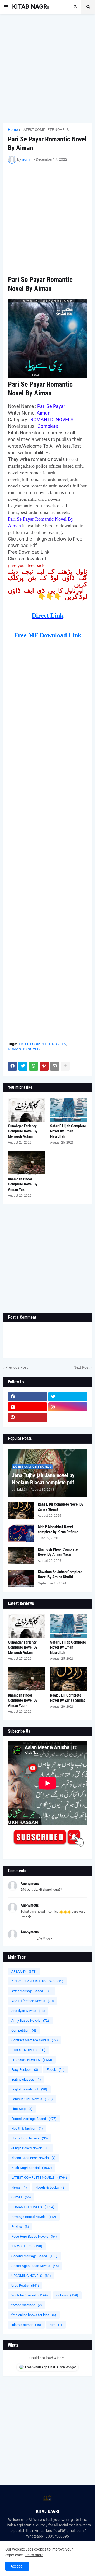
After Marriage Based (32, 1991)
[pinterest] (27, 1417)
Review (20, 2227)
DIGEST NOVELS (28, 2050)
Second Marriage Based (34, 2256)
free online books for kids (34, 2315)
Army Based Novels (30, 2021)
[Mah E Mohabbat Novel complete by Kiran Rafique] (21, 1533)
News (19, 2187)
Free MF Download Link (48, 635)
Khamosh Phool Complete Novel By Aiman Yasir (23, 1184)
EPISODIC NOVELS (32, 2060)
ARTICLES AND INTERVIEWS (37, 1981)
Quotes (21, 2197)
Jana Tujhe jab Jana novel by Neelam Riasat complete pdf (43, 1479)
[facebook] (27, 1397)
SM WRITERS (27, 2246)
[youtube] (27, 1407)
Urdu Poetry (25, 2285)
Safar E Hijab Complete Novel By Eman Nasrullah (68, 1131)
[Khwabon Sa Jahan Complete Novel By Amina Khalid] (21, 1578)
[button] (6, 7)
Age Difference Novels (33, 2001)
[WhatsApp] (34, 1066)
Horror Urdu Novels (30, 2138)
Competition (24, 2030)
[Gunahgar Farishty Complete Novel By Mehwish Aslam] (26, 1110)
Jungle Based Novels (30, 2148)
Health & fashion (27, 2128)
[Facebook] (12, 1066)
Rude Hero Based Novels (34, 2236)
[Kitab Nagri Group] (68, 1417)
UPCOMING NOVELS (31, 2276)
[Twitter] (23, 1066)
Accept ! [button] (17, 2566)
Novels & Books (51, 2187)
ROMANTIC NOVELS (25, 1049)
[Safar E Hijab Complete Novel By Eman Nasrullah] (69, 1110)
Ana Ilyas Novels (28, 2011)
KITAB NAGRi (30, 7)
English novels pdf (29, 2089)
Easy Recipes (25, 2070)
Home (13, 130)
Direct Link (47, 616)
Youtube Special (30, 2295)
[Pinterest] (44, 1066)
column (67, 2295)
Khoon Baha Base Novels (34, 2158)
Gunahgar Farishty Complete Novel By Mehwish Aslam (23, 1131)
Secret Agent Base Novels (35, 2266)
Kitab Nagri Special (32, 2168)
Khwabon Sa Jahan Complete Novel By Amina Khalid (60, 1575)
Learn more (34, 2555)
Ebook (56, 2070)
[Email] (55, 1066)
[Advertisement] (47, 68)
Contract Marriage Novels (35, 2040)
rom (56, 2325)
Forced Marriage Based (34, 2119)
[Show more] (65, 1066)
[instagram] (68, 1407)
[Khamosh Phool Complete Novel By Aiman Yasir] (26, 1163)
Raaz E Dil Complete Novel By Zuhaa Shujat (61, 1507)
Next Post (82, 1367)
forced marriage (27, 2305)
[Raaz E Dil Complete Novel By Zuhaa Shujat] (21, 1511)
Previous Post (17, 1367)
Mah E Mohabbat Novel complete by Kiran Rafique (58, 1529)
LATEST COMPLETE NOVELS (45, 130)
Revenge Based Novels (34, 2217)
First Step (22, 2109)
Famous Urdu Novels (32, 2099)
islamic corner (26, 2325)
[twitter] (68, 1397)
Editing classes (26, 2079)
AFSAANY (24, 1971)
